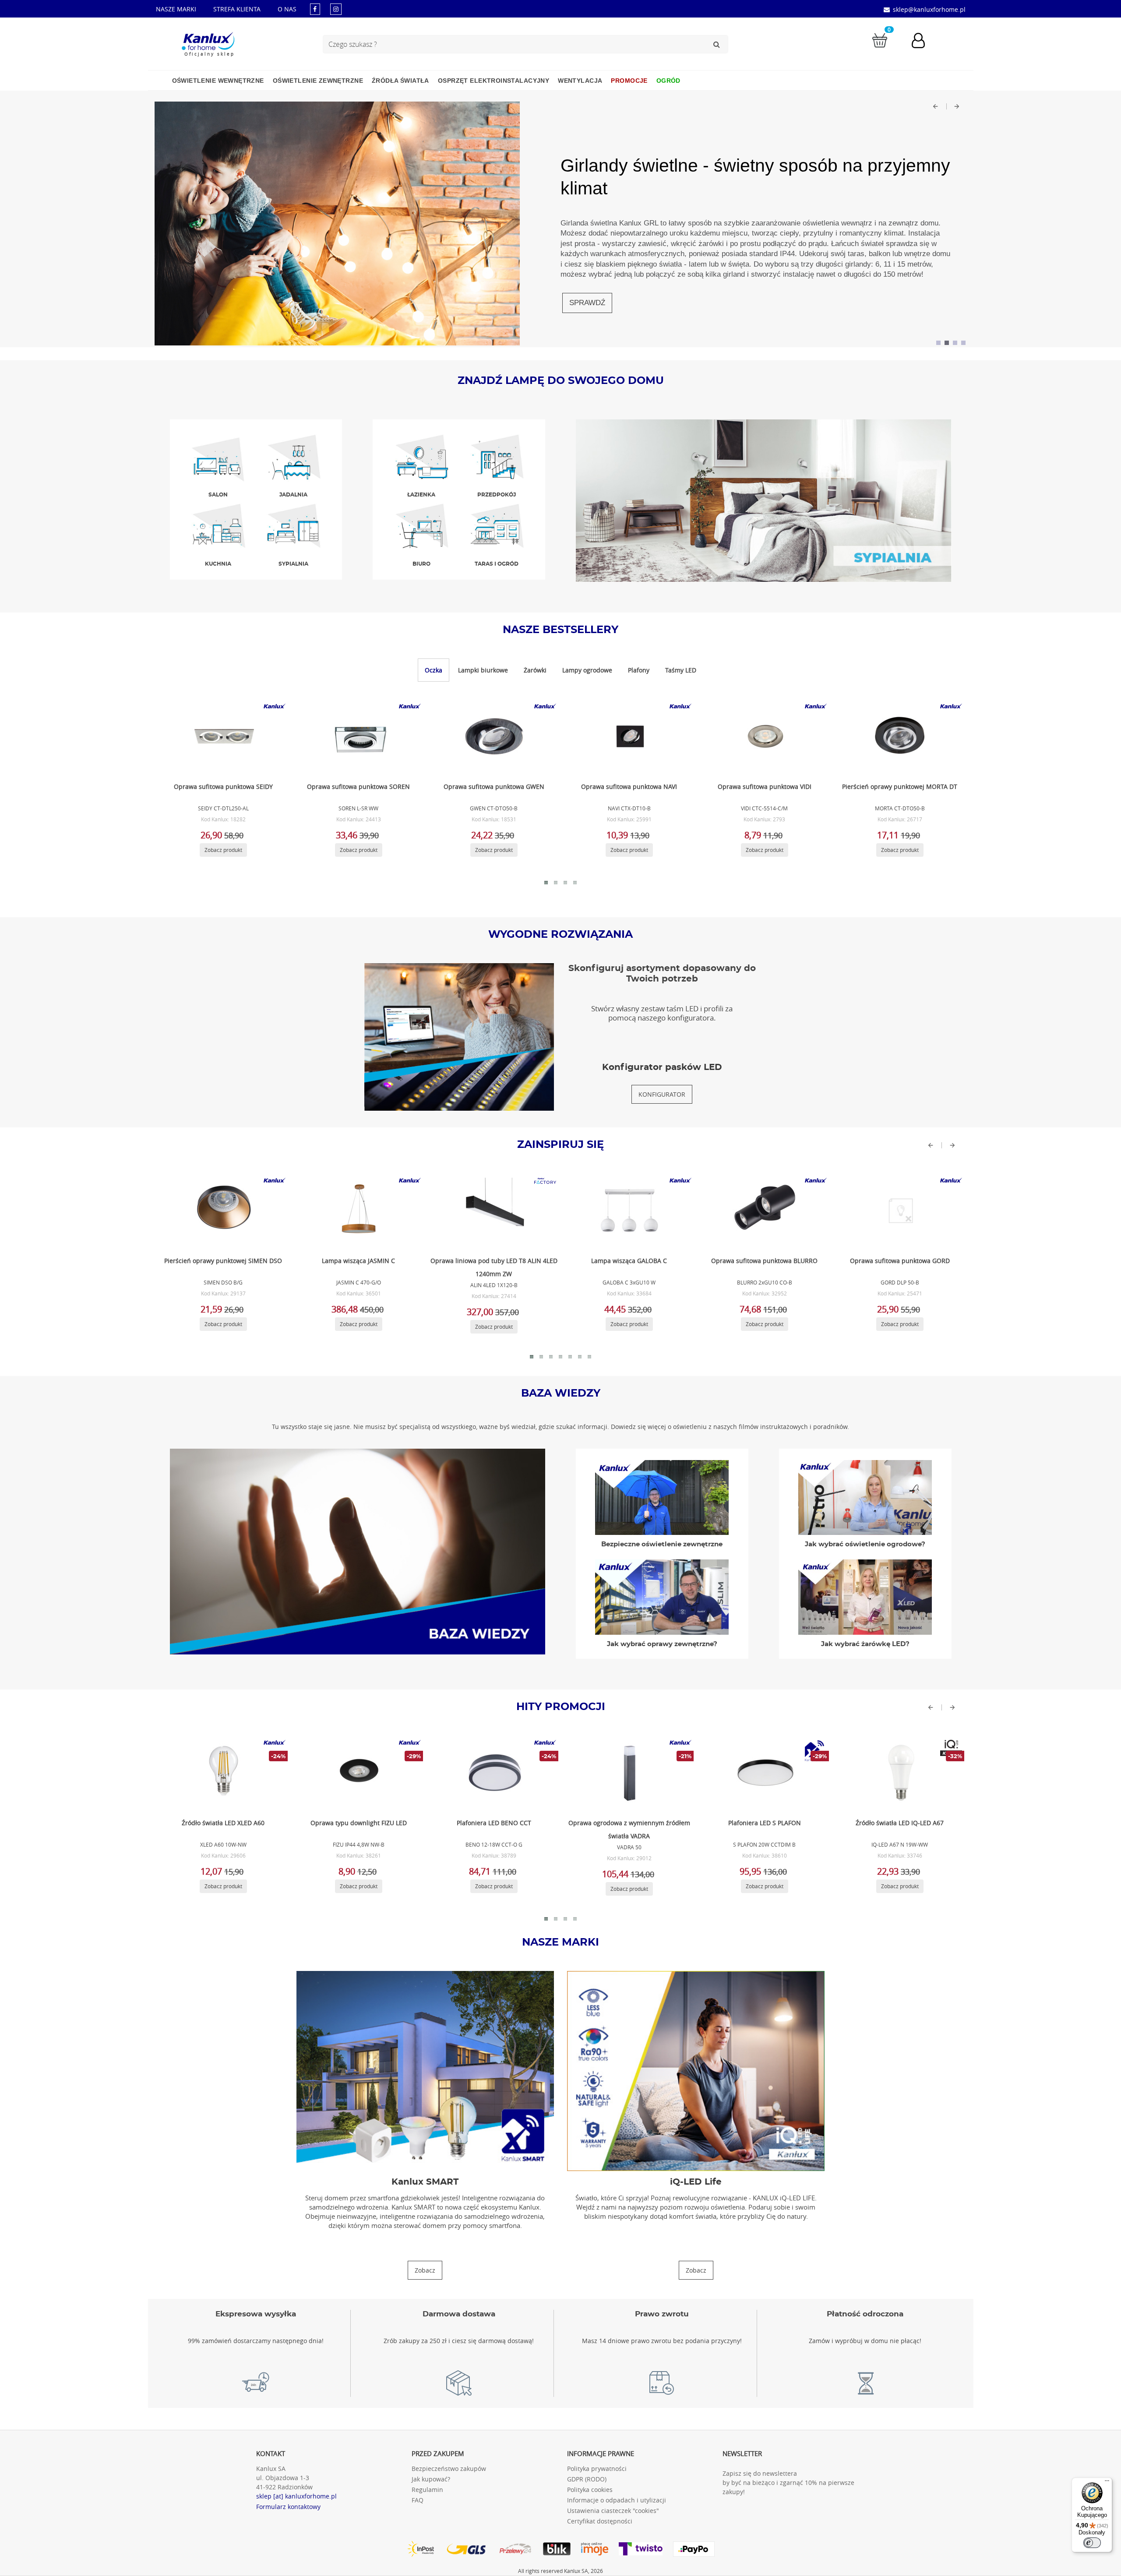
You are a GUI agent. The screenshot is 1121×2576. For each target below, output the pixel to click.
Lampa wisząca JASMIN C (358, 1261)
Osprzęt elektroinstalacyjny (494, 81)
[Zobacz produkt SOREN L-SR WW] (357, 736)
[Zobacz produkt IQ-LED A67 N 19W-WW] (899, 1773)
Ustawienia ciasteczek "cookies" (613, 2511)
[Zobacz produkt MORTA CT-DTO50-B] (899, 736)
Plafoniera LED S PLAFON (765, 1823)
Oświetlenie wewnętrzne (218, 81)
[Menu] (1107, 2483)
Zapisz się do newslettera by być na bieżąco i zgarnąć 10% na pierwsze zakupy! (788, 2483)
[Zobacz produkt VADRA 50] (628, 1773)
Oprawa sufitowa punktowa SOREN (358, 787)
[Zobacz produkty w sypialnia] (764, 500)
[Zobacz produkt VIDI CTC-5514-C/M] (763, 736)
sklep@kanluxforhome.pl (929, 9)
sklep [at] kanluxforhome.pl (296, 2496)
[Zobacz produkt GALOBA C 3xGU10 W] (628, 1211)
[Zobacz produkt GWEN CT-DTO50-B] (493, 736)
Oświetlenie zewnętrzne (318, 81)
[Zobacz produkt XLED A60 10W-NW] (222, 1773)
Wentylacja (580, 81)
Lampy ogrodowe (587, 670)
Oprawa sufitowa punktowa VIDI (765, 787)
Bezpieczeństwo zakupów (449, 2469)
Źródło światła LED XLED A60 (223, 1823)
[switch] (1092, 2543)
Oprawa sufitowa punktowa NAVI (629, 787)
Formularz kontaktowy (288, 2507)
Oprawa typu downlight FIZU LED (359, 1823)
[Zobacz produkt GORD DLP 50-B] (899, 1211)
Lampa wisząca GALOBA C (629, 1261)
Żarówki (535, 670)
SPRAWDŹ (587, 303)
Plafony (639, 670)
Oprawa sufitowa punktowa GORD (900, 1261)
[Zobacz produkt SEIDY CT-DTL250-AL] (222, 736)
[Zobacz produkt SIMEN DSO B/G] (222, 1211)
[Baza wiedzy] (358, 1551)
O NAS (287, 9)
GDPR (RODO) (587, 2479)
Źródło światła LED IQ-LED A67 (900, 1823)
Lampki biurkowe (483, 670)
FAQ (418, 2500)
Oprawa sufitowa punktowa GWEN (494, 787)
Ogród (668, 81)
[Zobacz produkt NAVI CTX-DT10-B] (628, 736)
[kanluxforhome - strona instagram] (336, 9)
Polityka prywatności (597, 2469)
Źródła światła (400, 81)
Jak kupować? (431, 2479)
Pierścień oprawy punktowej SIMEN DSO (223, 1261)
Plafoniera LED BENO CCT (494, 1823)
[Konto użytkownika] (923, 42)
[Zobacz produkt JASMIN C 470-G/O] (357, 1211)
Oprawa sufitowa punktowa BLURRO (764, 1261)
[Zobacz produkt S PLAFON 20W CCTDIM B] (763, 1773)
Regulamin (427, 2490)
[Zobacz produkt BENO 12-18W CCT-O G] (493, 1773)
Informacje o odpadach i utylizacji (617, 2500)
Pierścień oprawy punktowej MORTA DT (900, 787)
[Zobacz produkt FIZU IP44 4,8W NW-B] (357, 1773)
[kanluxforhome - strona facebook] (315, 9)
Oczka (434, 670)
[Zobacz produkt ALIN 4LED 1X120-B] (493, 1211)
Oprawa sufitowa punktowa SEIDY (223, 787)
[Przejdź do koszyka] (880, 40)
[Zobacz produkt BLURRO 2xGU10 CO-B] (763, 1211)
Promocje (629, 81)
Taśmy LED (681, 670)
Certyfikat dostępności (600, 2521)
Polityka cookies (590, 2490)
